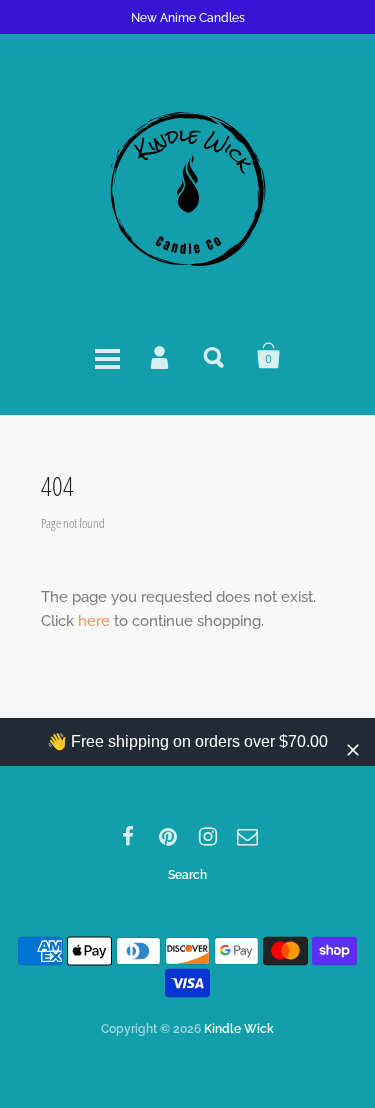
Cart (269, 356)
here (94, 621)
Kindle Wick (239, 1029)
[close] (353, 750)
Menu (107, 356)
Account (161, 356)
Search (215, 356)
